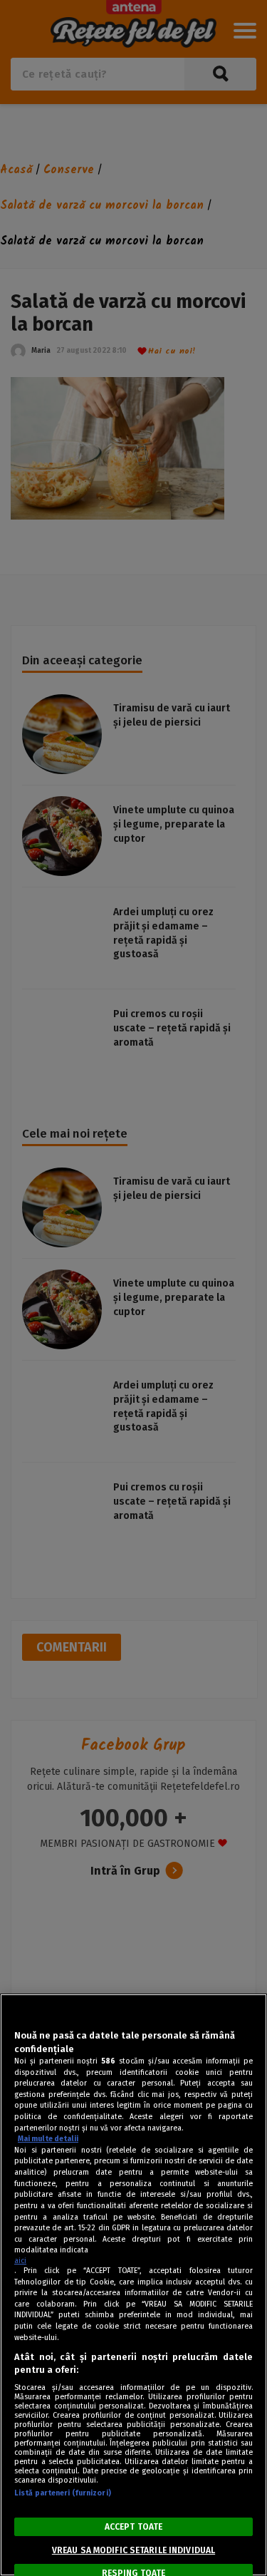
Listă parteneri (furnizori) (63, 2493)
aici (20, 2261)
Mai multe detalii (48, 2139)
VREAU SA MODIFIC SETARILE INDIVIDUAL (133, 2550)
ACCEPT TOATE (133, 2527)
